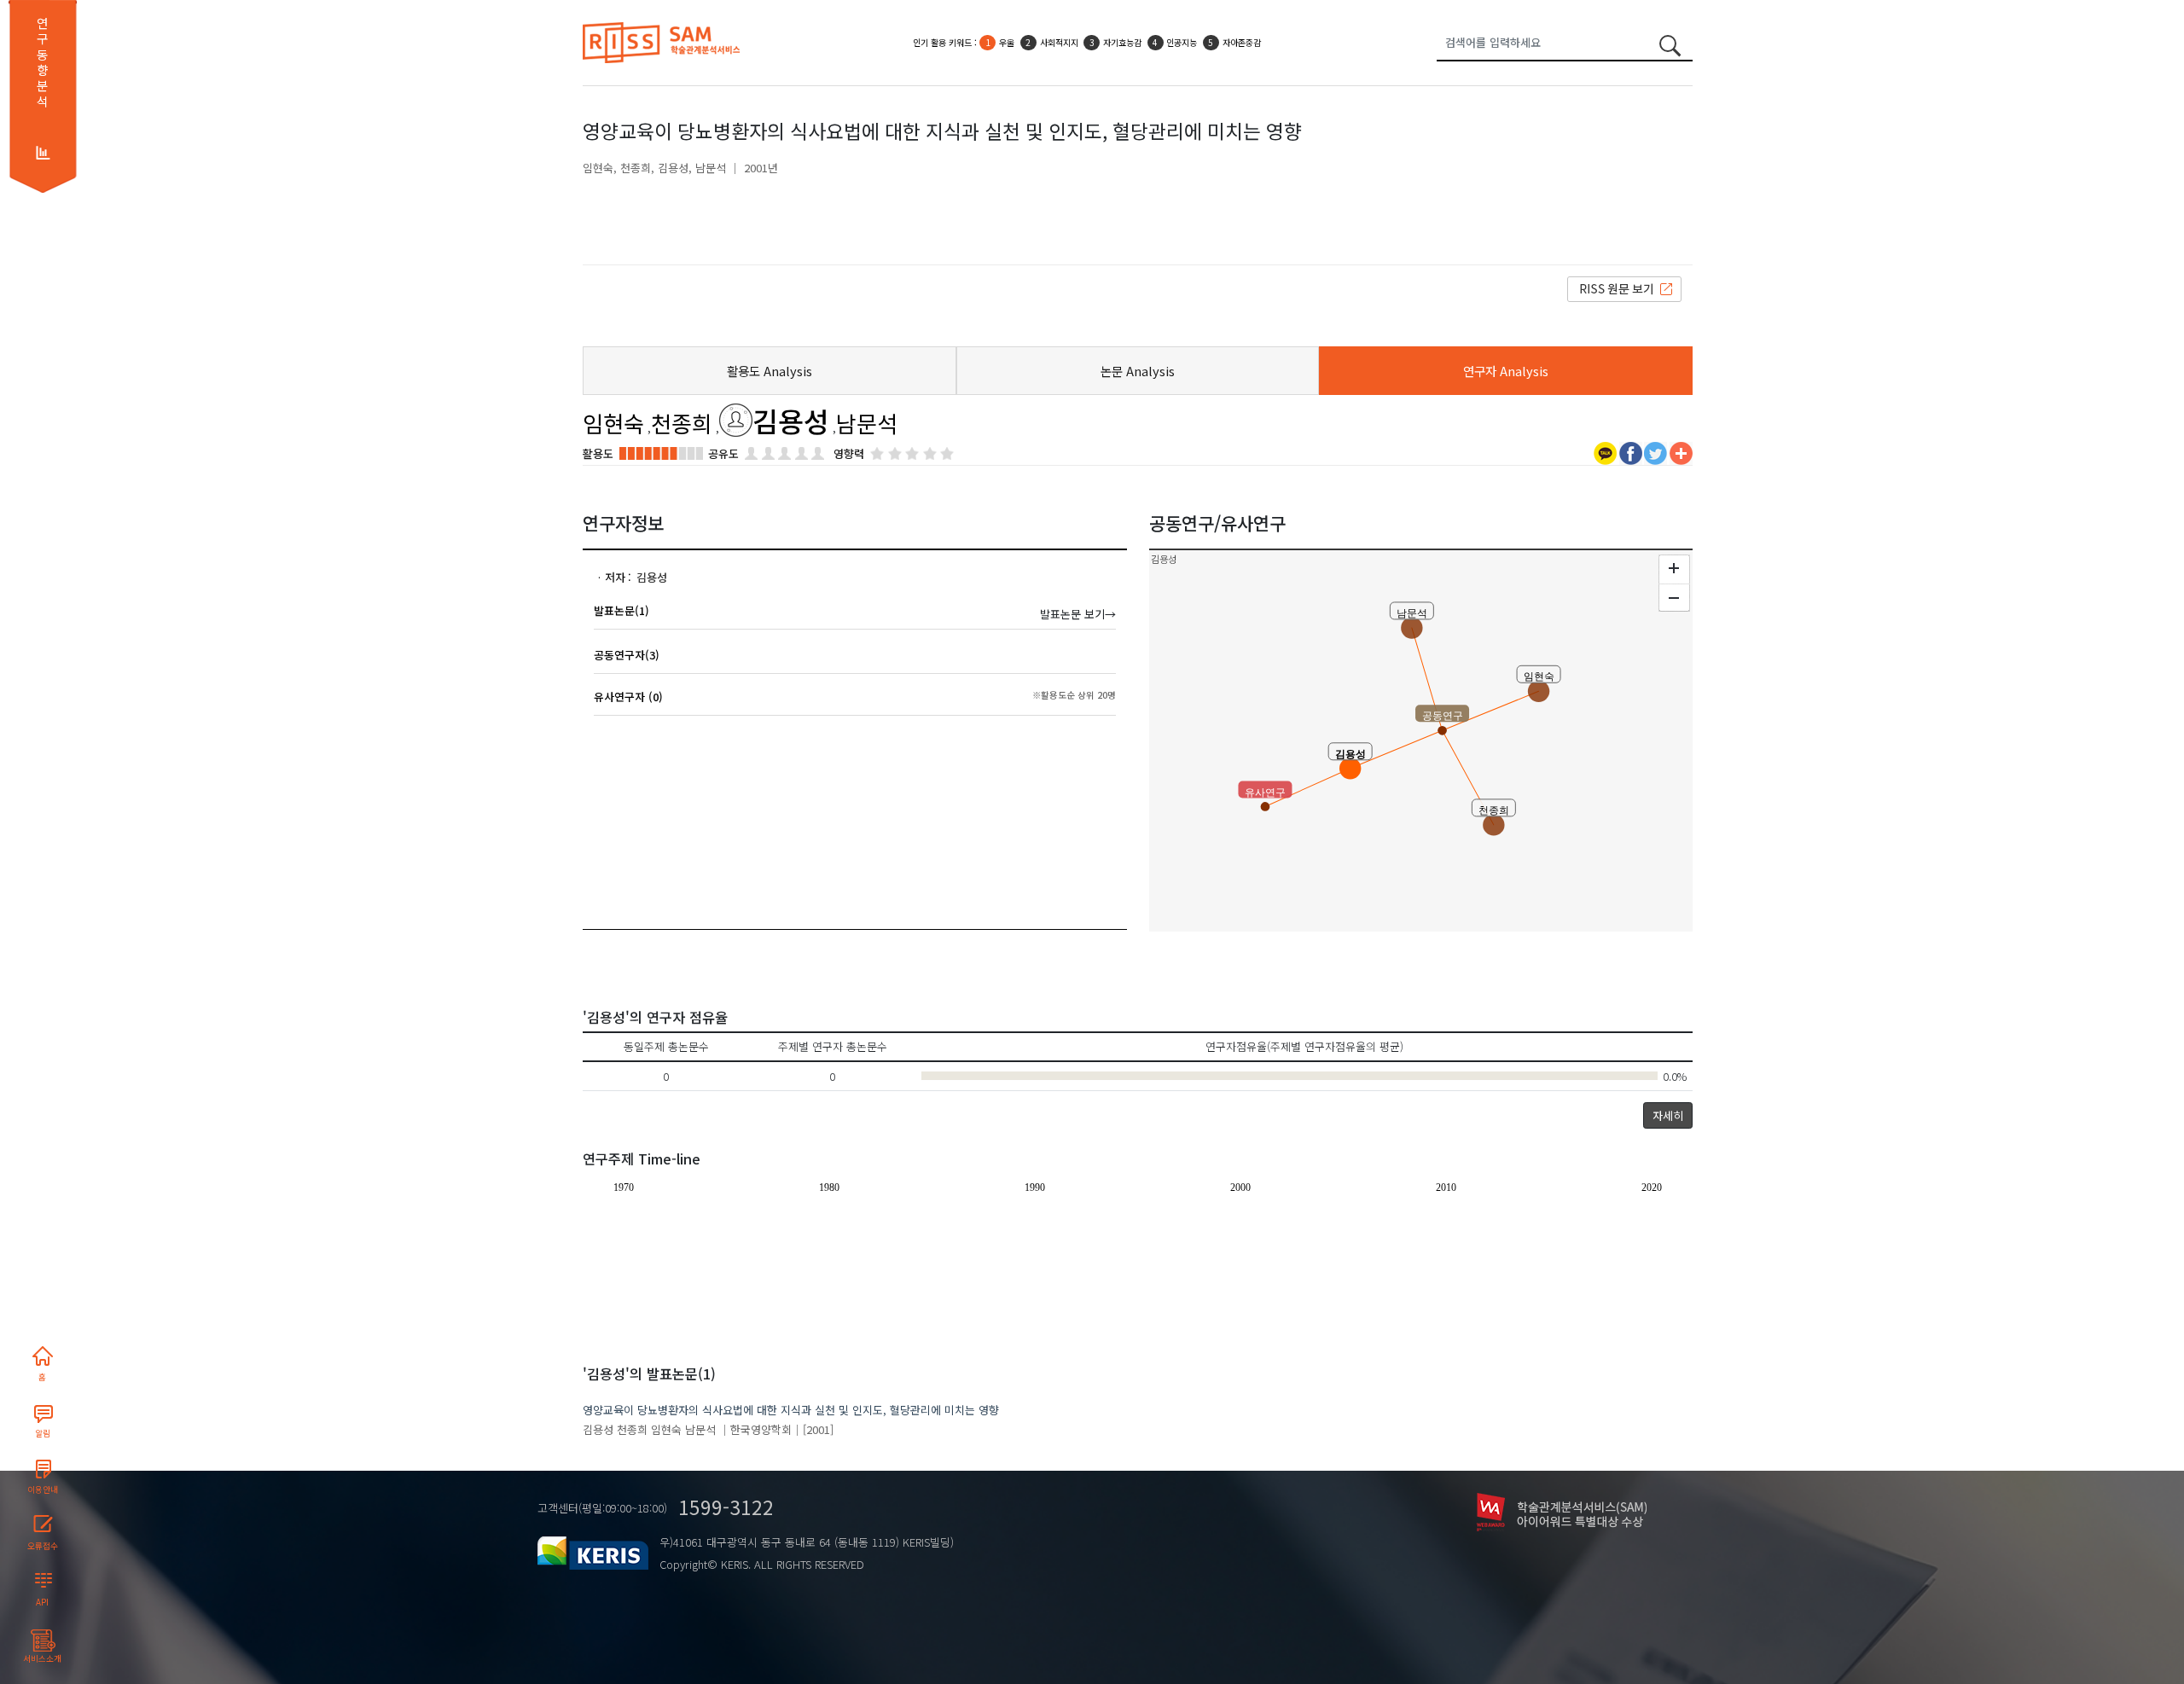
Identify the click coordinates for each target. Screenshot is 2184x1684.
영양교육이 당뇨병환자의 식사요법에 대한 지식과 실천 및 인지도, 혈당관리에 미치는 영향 (791, 1410)
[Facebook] (1631, 452)
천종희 (636, 168)
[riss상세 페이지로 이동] (1624, 288)
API (42, 1602)
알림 (43, 1433)
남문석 (711, 168)
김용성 (673, 168)
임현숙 (598, 168)
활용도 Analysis (770, 371)
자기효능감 (1122, 42)
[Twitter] (1655, 452)
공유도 (723, 453)
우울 (1007, 42)
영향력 (849, 453)
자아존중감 (1242, 42)
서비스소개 (42, 1658)
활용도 (598, 453)
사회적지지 (1059, 42)
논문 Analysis (1138, 371)
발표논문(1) (622, 610)
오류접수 (43, 1546)
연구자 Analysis (1506, 371)
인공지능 (1182, 42)
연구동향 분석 (42, 62)
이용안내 (43, 1489)
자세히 (1668, 1115)
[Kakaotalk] (1605, 452)
